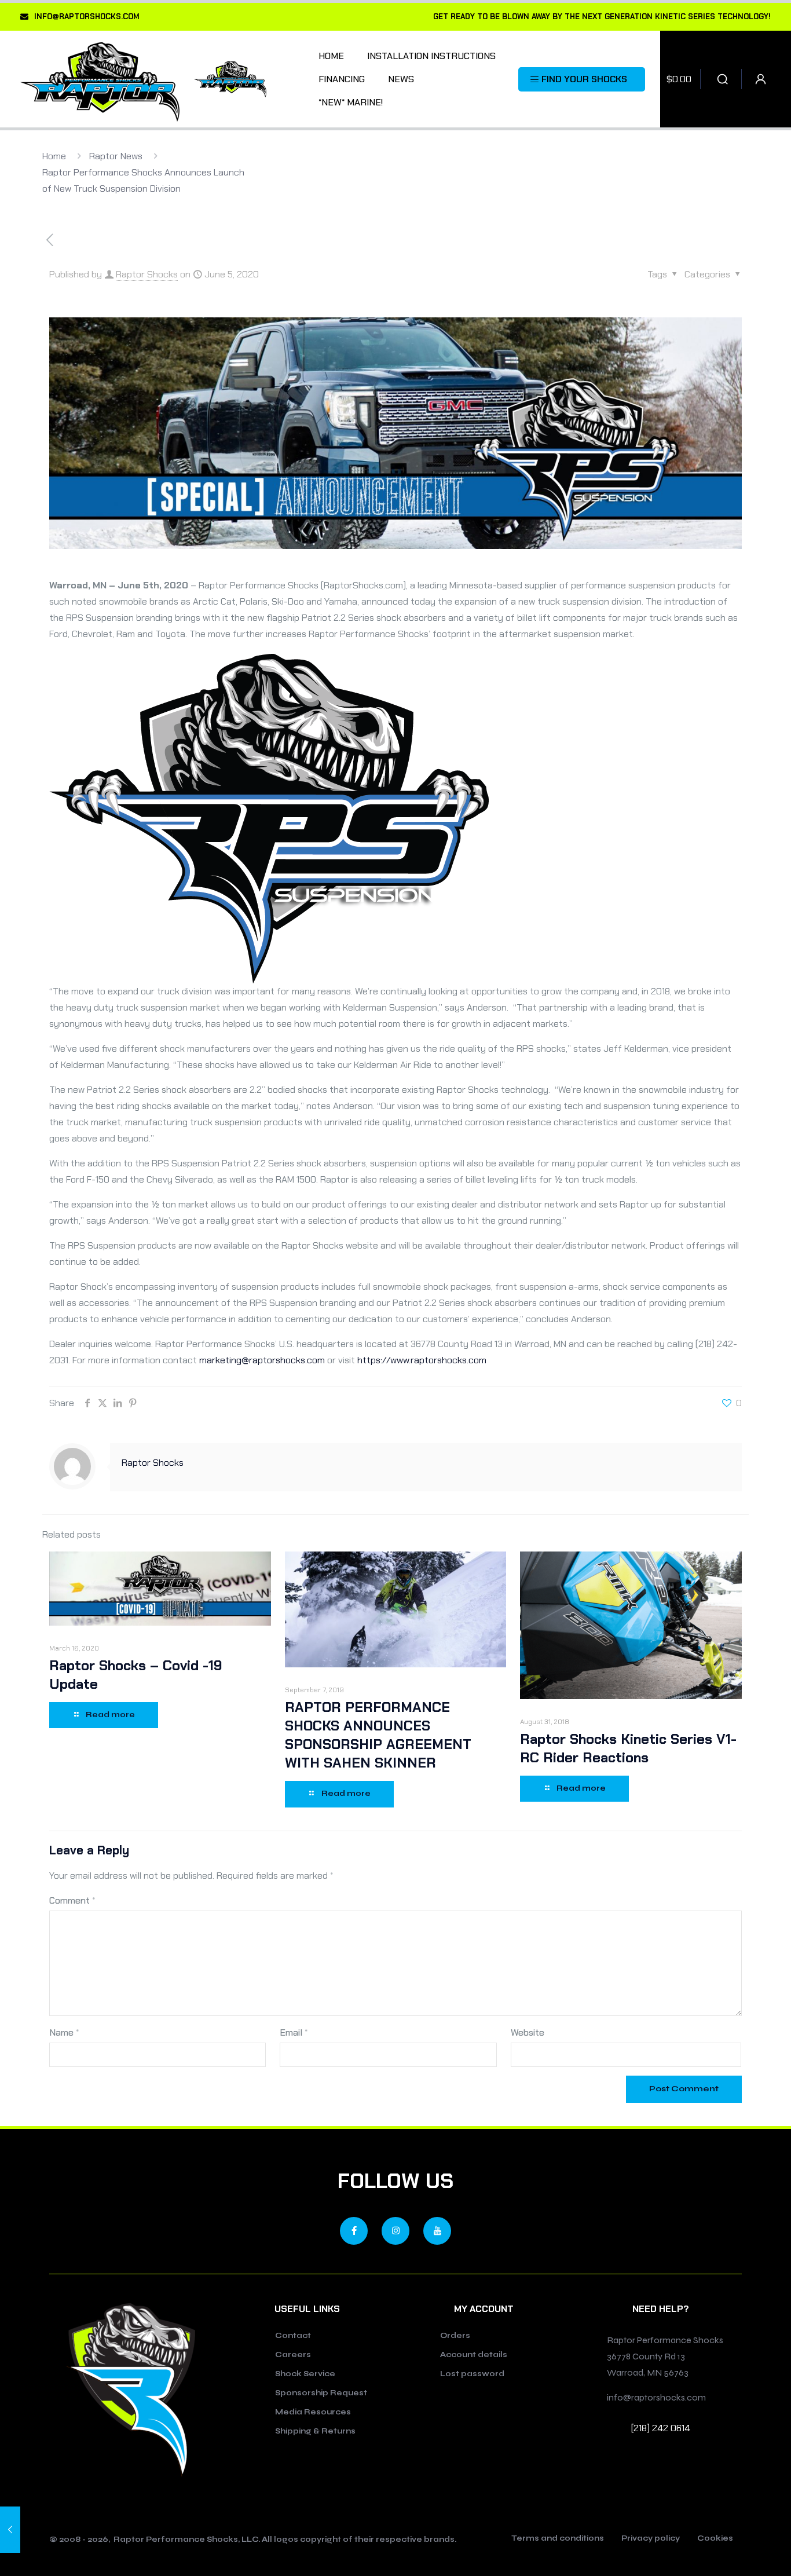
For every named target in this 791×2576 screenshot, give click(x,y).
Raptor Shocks (147, 274)
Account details (474, 2355)
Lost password (472, 2374)
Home (54, 156)
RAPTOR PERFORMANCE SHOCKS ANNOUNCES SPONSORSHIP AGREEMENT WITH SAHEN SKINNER (378, 1735)
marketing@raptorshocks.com (262, 1360)
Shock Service (305, 2374)
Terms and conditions (558, 2539)
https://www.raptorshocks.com (422, 1360)
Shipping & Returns (315, 2431)
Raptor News (116, 156)
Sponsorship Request (321, 2393)
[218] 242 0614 (661, 2428)
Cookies (715, 2539)
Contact (293, 2336)
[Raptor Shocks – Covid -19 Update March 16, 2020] (10, 2530)
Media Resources (313, 2412)
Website (528, 2032)
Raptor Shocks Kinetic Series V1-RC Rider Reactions (628, 1748)
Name (64, 2032)
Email (294, 2032)
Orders (455, 2336)
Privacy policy (651, 2539)
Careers (293, 2355)
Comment (72, 1900)
